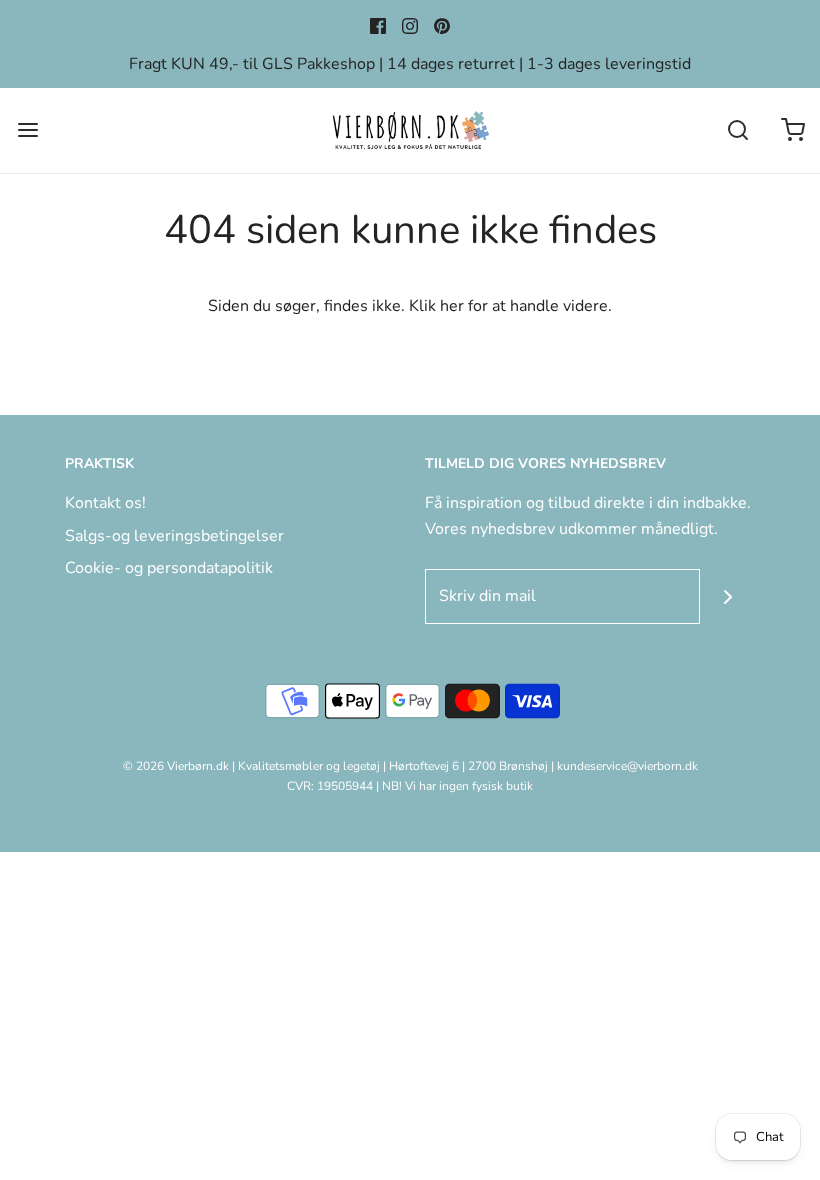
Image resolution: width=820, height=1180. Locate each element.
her (452, 306)
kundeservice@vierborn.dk (627, 766)
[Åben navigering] (27, 130)
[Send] (727, 596)
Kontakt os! (105, 503)
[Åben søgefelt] (737, 130)
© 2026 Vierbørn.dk (176, 766)
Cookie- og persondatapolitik (169, 568)
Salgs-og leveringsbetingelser (174, 536)
